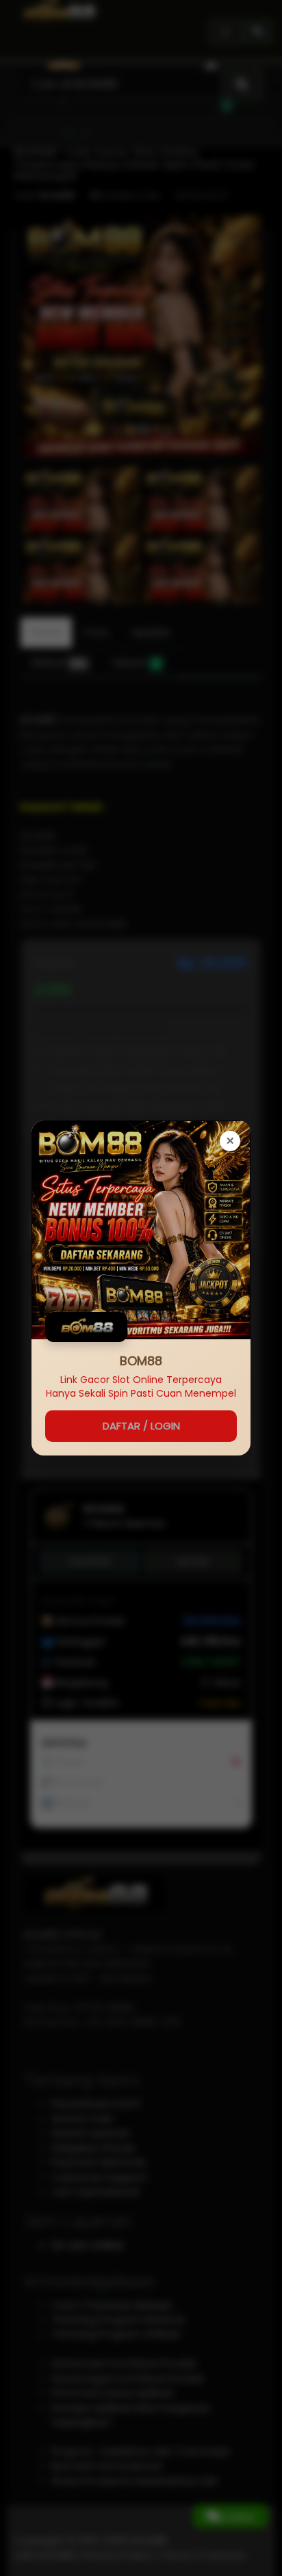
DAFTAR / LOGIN (141, 1426)
